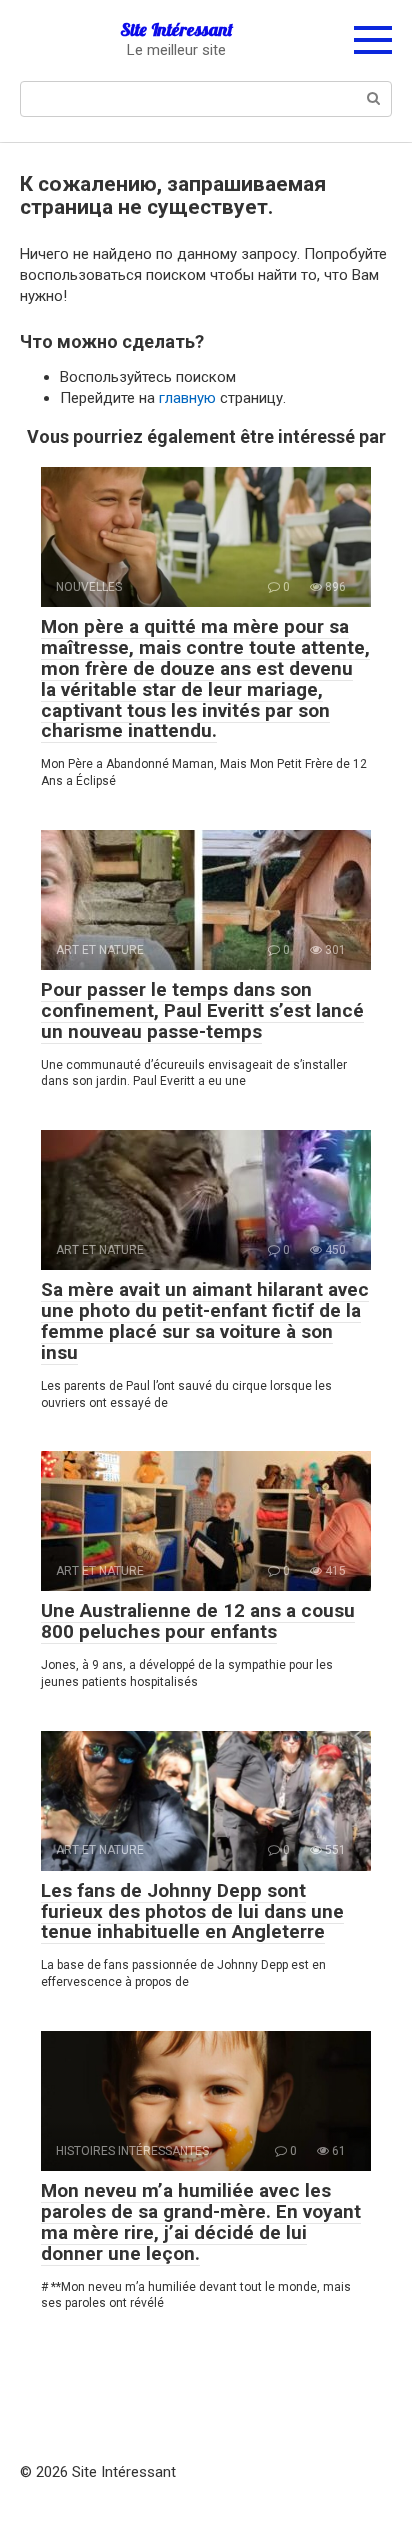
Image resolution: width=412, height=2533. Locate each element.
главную (187, 398)
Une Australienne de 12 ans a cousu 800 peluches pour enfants (198, 1621)
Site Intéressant (176, 29)
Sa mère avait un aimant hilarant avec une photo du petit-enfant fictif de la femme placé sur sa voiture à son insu (205, 1321)
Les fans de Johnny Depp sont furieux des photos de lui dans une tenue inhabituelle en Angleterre (192, 1911)
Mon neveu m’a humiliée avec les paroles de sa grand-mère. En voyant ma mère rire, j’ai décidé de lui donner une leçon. (201, 2222)
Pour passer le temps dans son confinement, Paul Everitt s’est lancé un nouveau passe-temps (202, 1010)
